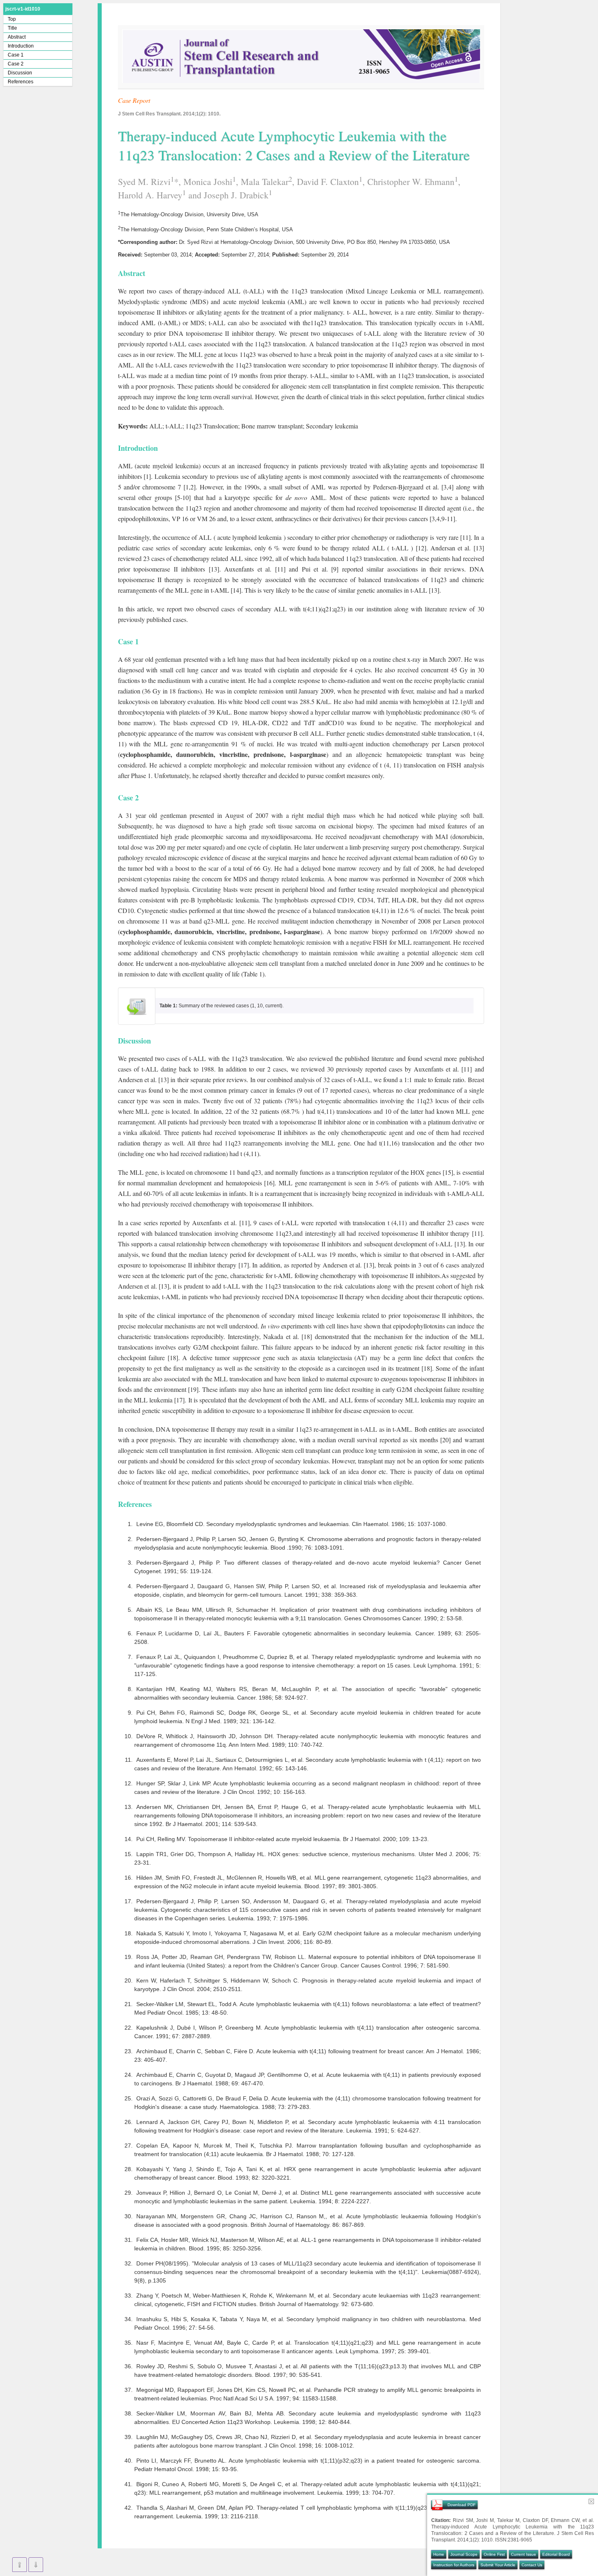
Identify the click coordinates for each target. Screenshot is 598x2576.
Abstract (17, 37)
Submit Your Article (498, 2565)
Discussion (20, 73)
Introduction (21, 46)
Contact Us (532, 2565)
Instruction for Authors (454, 2565)
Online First (494, 2554)
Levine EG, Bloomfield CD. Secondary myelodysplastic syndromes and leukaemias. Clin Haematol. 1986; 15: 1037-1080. (292, 1524)
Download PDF (462, 2505)
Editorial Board (556, 2554)
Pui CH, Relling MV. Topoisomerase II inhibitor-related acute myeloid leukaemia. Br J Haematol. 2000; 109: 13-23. (283, 1839)
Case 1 (16, 55)
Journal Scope (464, 2554)
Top (12, 19)
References (21, 82)
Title (12, 28)
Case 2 (16, 64)
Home (439, 2554)
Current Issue (524, 2554)
